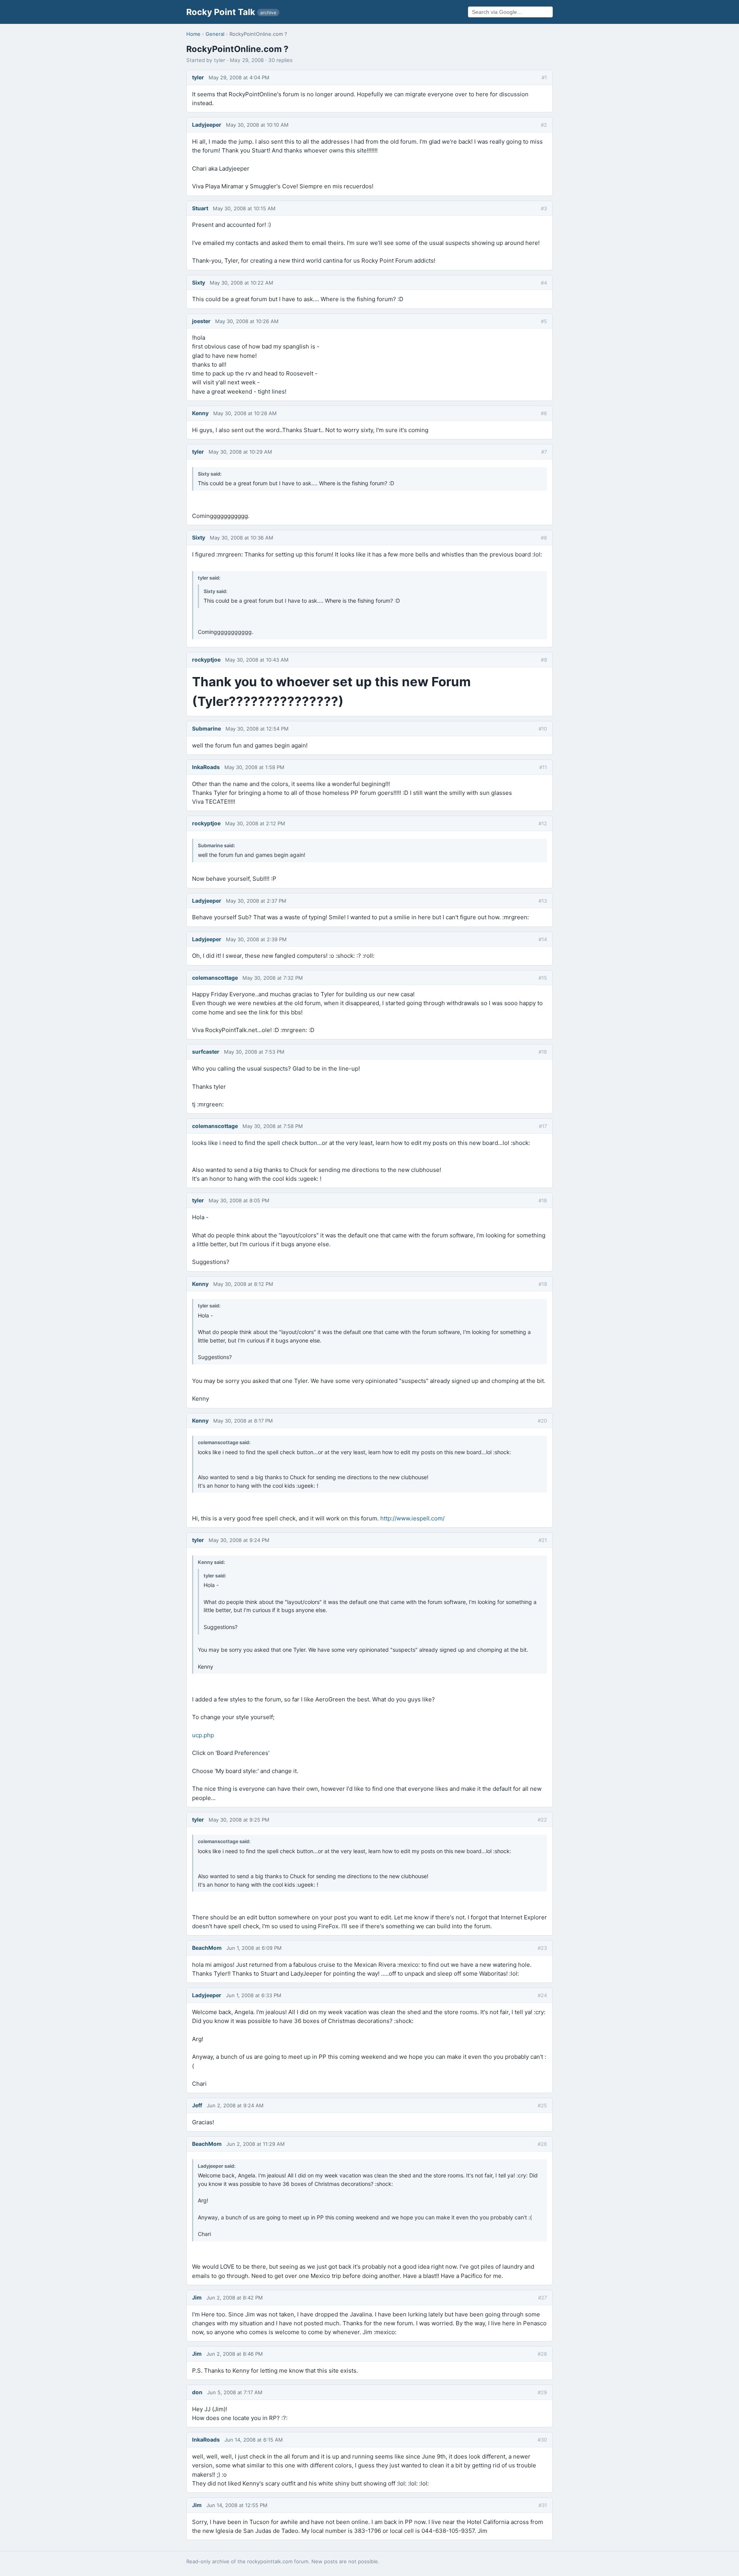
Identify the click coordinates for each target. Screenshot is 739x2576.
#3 (544, 208)
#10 (543, 729)
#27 (543, 2298)
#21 (543, 1540)
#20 (542, 1421)
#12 (543, 823)
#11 (543, 767)
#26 (542, 2144)
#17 (543, 1126)
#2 (544, 125)
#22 (542, 1820)
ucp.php (203, 1735)
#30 (542, 2440)
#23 (542, 1948)
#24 (542, 1995)
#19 (543, 1284)
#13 (543, 901)
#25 (542, 2105)
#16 (543, 1052)
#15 (543, 978)
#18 (543, 1200)
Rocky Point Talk (231, 12)
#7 (544, 452)
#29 (542, 2392)
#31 (543, 2505)
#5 (544, 321)
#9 (544, 660)
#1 (544, 77)
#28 (542, 2354)
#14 (543, 939)
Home (193, 34)
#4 (544, 283)
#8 (544, 538)
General (215, 34)
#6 (544, 413)
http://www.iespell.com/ (412, 1518)
